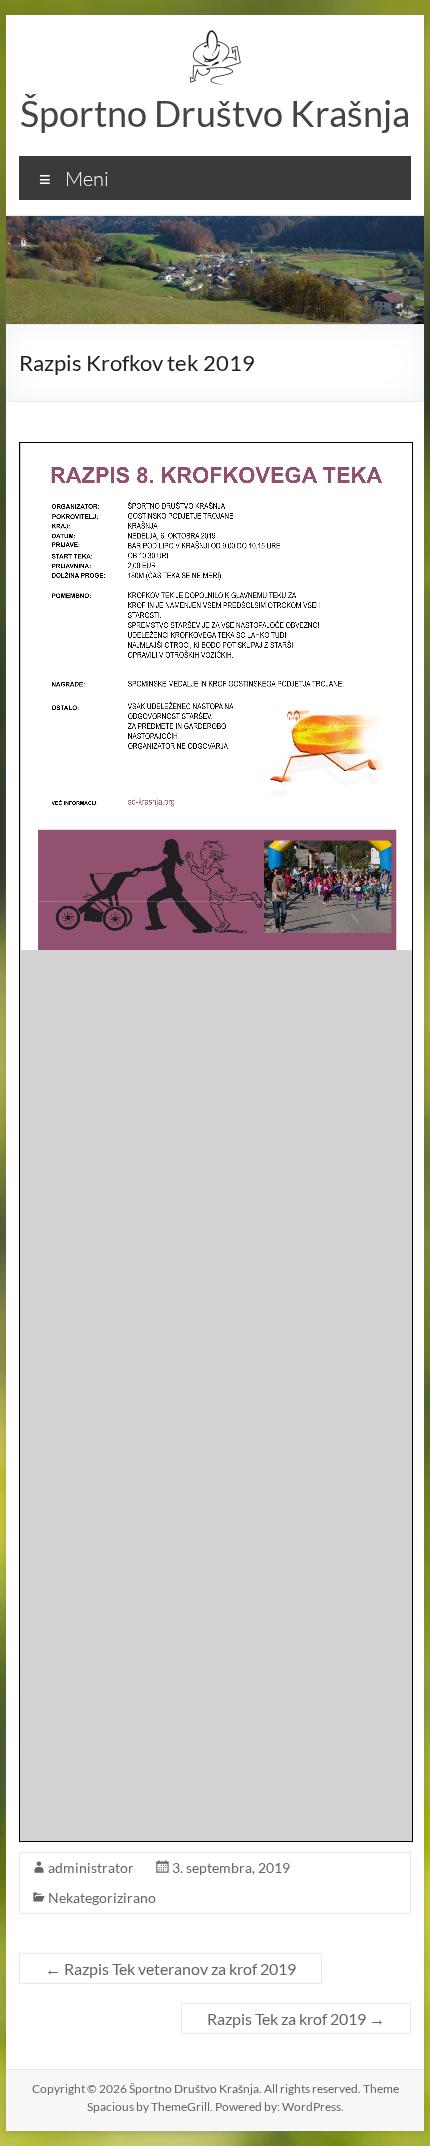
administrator (91, 1867)
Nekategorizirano (102, 1897)
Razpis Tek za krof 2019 (296, 2018)
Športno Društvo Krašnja (215, 113)
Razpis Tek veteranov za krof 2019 (170, 1968)
